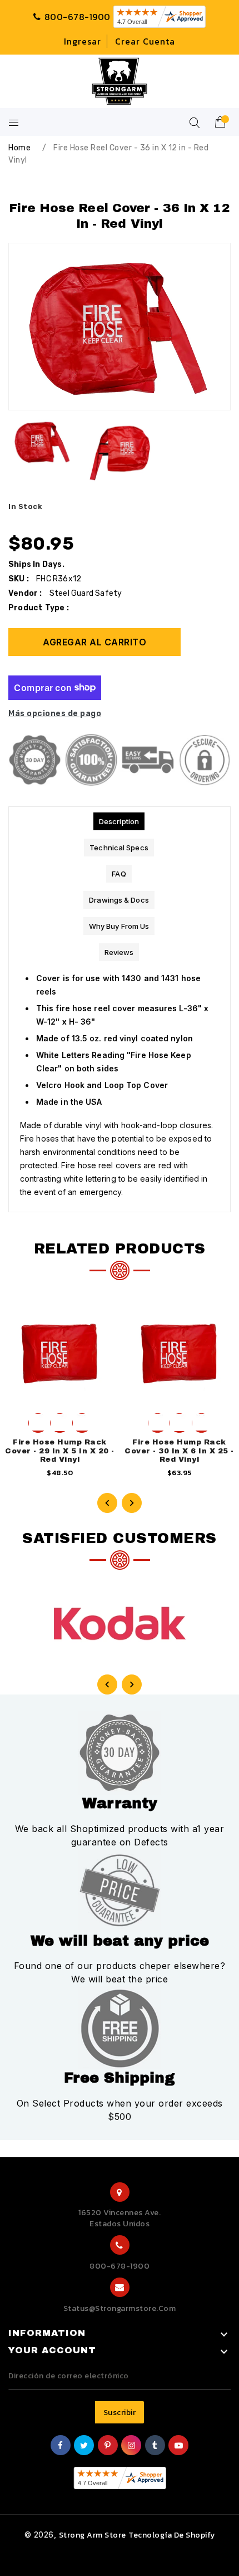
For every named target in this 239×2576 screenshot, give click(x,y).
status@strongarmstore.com (120, 2308)
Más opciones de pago (55, 714)
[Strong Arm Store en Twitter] (84, 2446)
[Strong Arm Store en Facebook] (61, 2446)
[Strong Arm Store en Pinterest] (108, 2446)
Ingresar (83, 41)
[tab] (119, 821)
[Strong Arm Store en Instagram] (132, 2446)
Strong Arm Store (93, 2535)
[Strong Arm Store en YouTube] (179, 2446)
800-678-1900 (120, 2266)
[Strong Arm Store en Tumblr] (155, 2446)
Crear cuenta (145, 41)
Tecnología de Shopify (172, 2535)
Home (19, 148)
